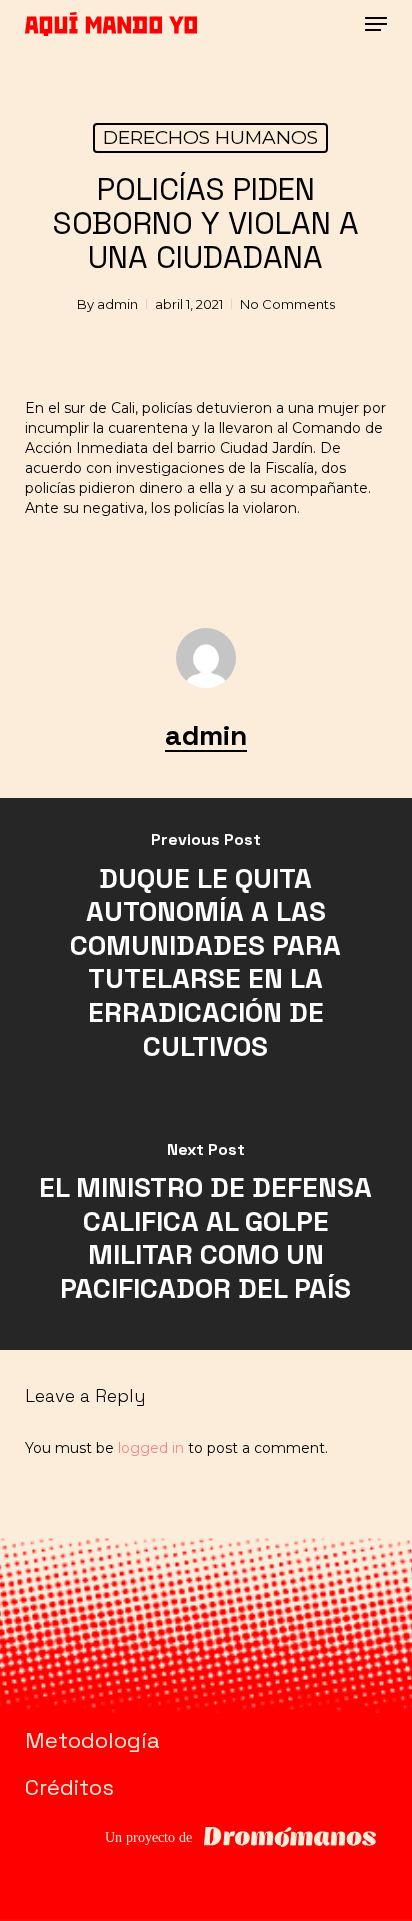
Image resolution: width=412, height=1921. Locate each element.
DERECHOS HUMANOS (210, 137)
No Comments (287, 304)
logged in (151, 1448)
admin (117, 304)
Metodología (92, 1740)
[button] (376, 24)
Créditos (69, 1787)
